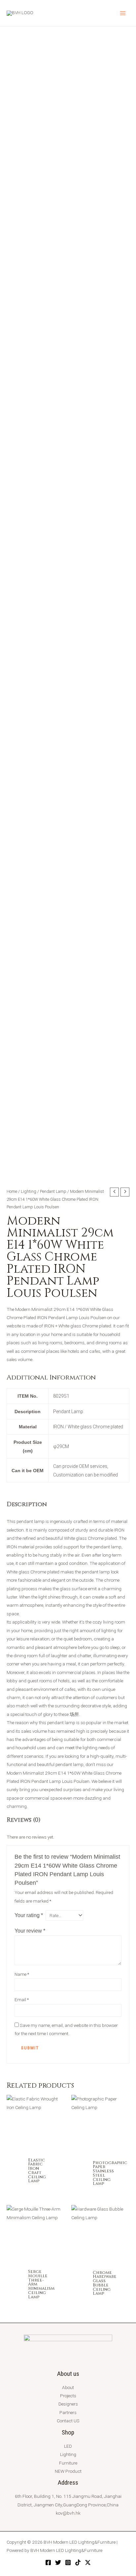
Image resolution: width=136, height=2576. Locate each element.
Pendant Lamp (53, 1191)
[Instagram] (68, 2562)
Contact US (68, 2421)
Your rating (29, 1915)
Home (12, 1191)
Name (22, 1974)
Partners (68, 2412)
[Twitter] (58, 2562)
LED (68, 2446)
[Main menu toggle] (123, 13)
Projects (68, 2396)
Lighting (29, 1191)
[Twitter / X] (88, 2562)
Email (22, 2000)
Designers (68, 2404)
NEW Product (68, 2471)
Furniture (68, 2463)
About (68, 2387)
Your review (30, 1931)
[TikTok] (78, 2562)
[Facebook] (48, 2562)
